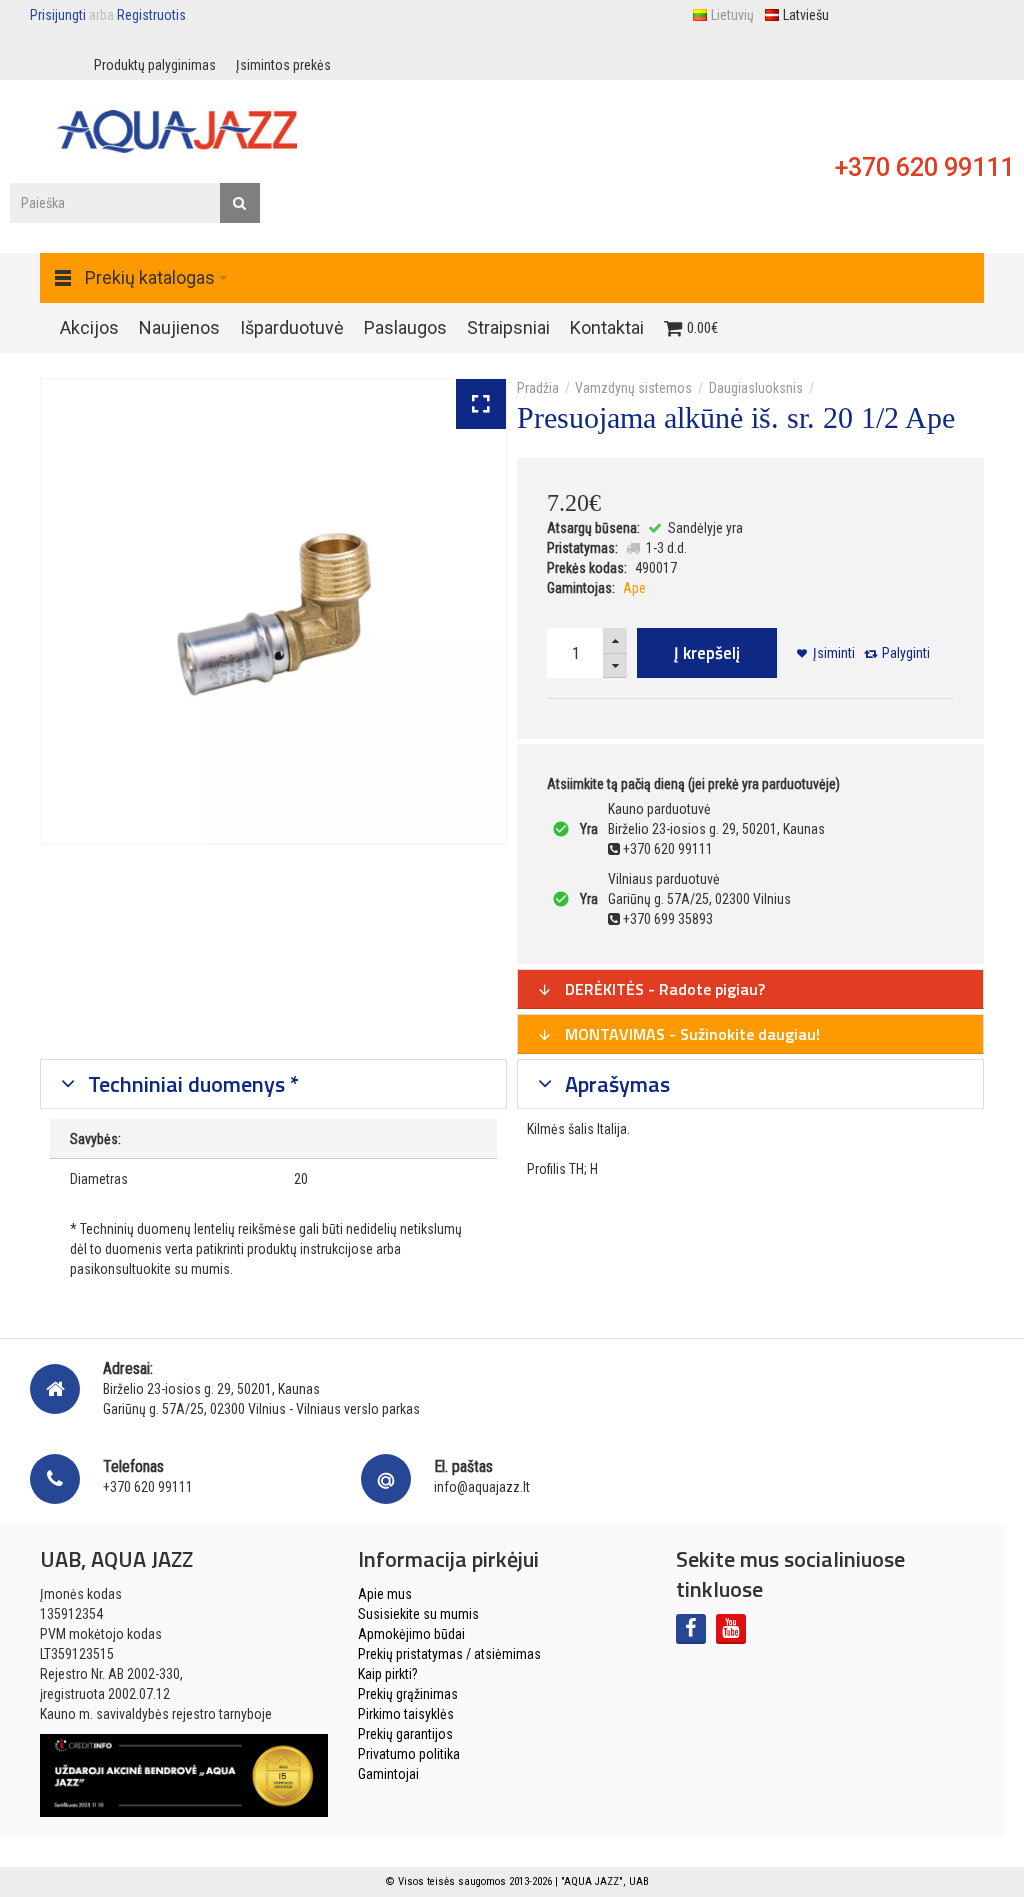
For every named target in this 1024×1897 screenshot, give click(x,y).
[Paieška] (240, 203)
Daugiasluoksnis (756, 388)
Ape (634, 588)
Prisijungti (58, 15)
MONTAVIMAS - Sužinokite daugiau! (690, 1034)
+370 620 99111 (924, 167)
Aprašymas (615, 1084)
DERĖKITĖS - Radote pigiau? (663, 989)
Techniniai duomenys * (191, 1084)
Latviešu (806, 15)
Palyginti (906, 653)
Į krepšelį (707, 653)
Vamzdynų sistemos (633, 388)
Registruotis (151, 15)
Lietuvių (732, 15)
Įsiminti (834, 653)
